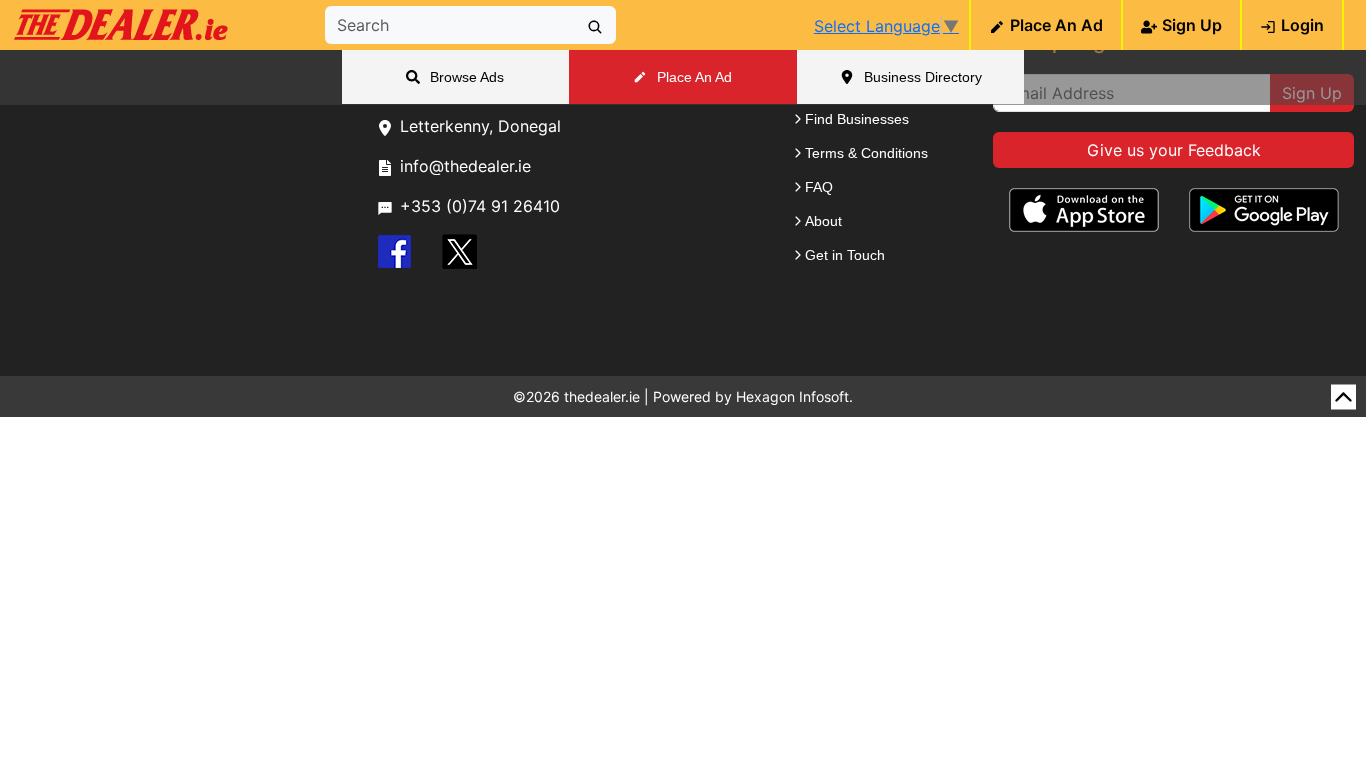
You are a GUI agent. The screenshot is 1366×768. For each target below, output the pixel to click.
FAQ (819, 187)
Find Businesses (857, 119)
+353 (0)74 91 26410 (480, 206)
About (823, 221)
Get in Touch (845, 255)
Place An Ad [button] (694, 77)
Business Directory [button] (923, 77)
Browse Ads (467, 77)
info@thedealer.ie (465, 166)
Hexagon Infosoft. (794, 396)
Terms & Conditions (866, 153)
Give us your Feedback (1174, 150)
